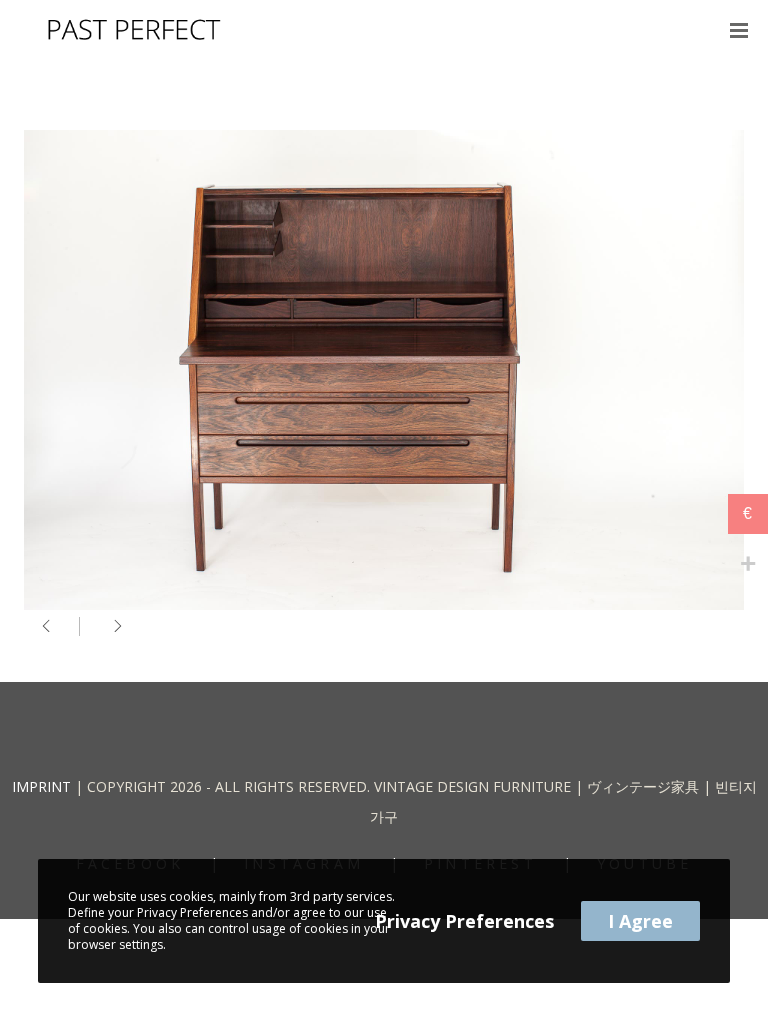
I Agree (640, 921)
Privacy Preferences (464, 921)
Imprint (41, 786)
